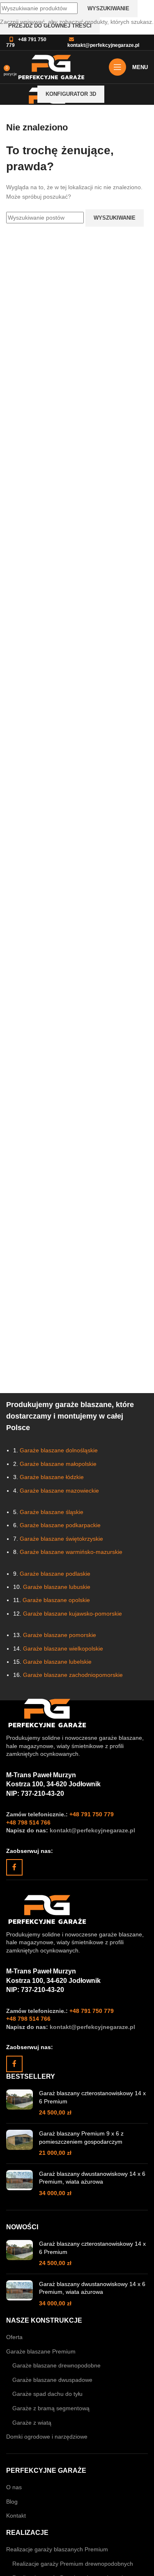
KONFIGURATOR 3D (71, 94)
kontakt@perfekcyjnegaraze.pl (103, 45)
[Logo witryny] (51, 67)
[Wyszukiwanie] (117, 94)
